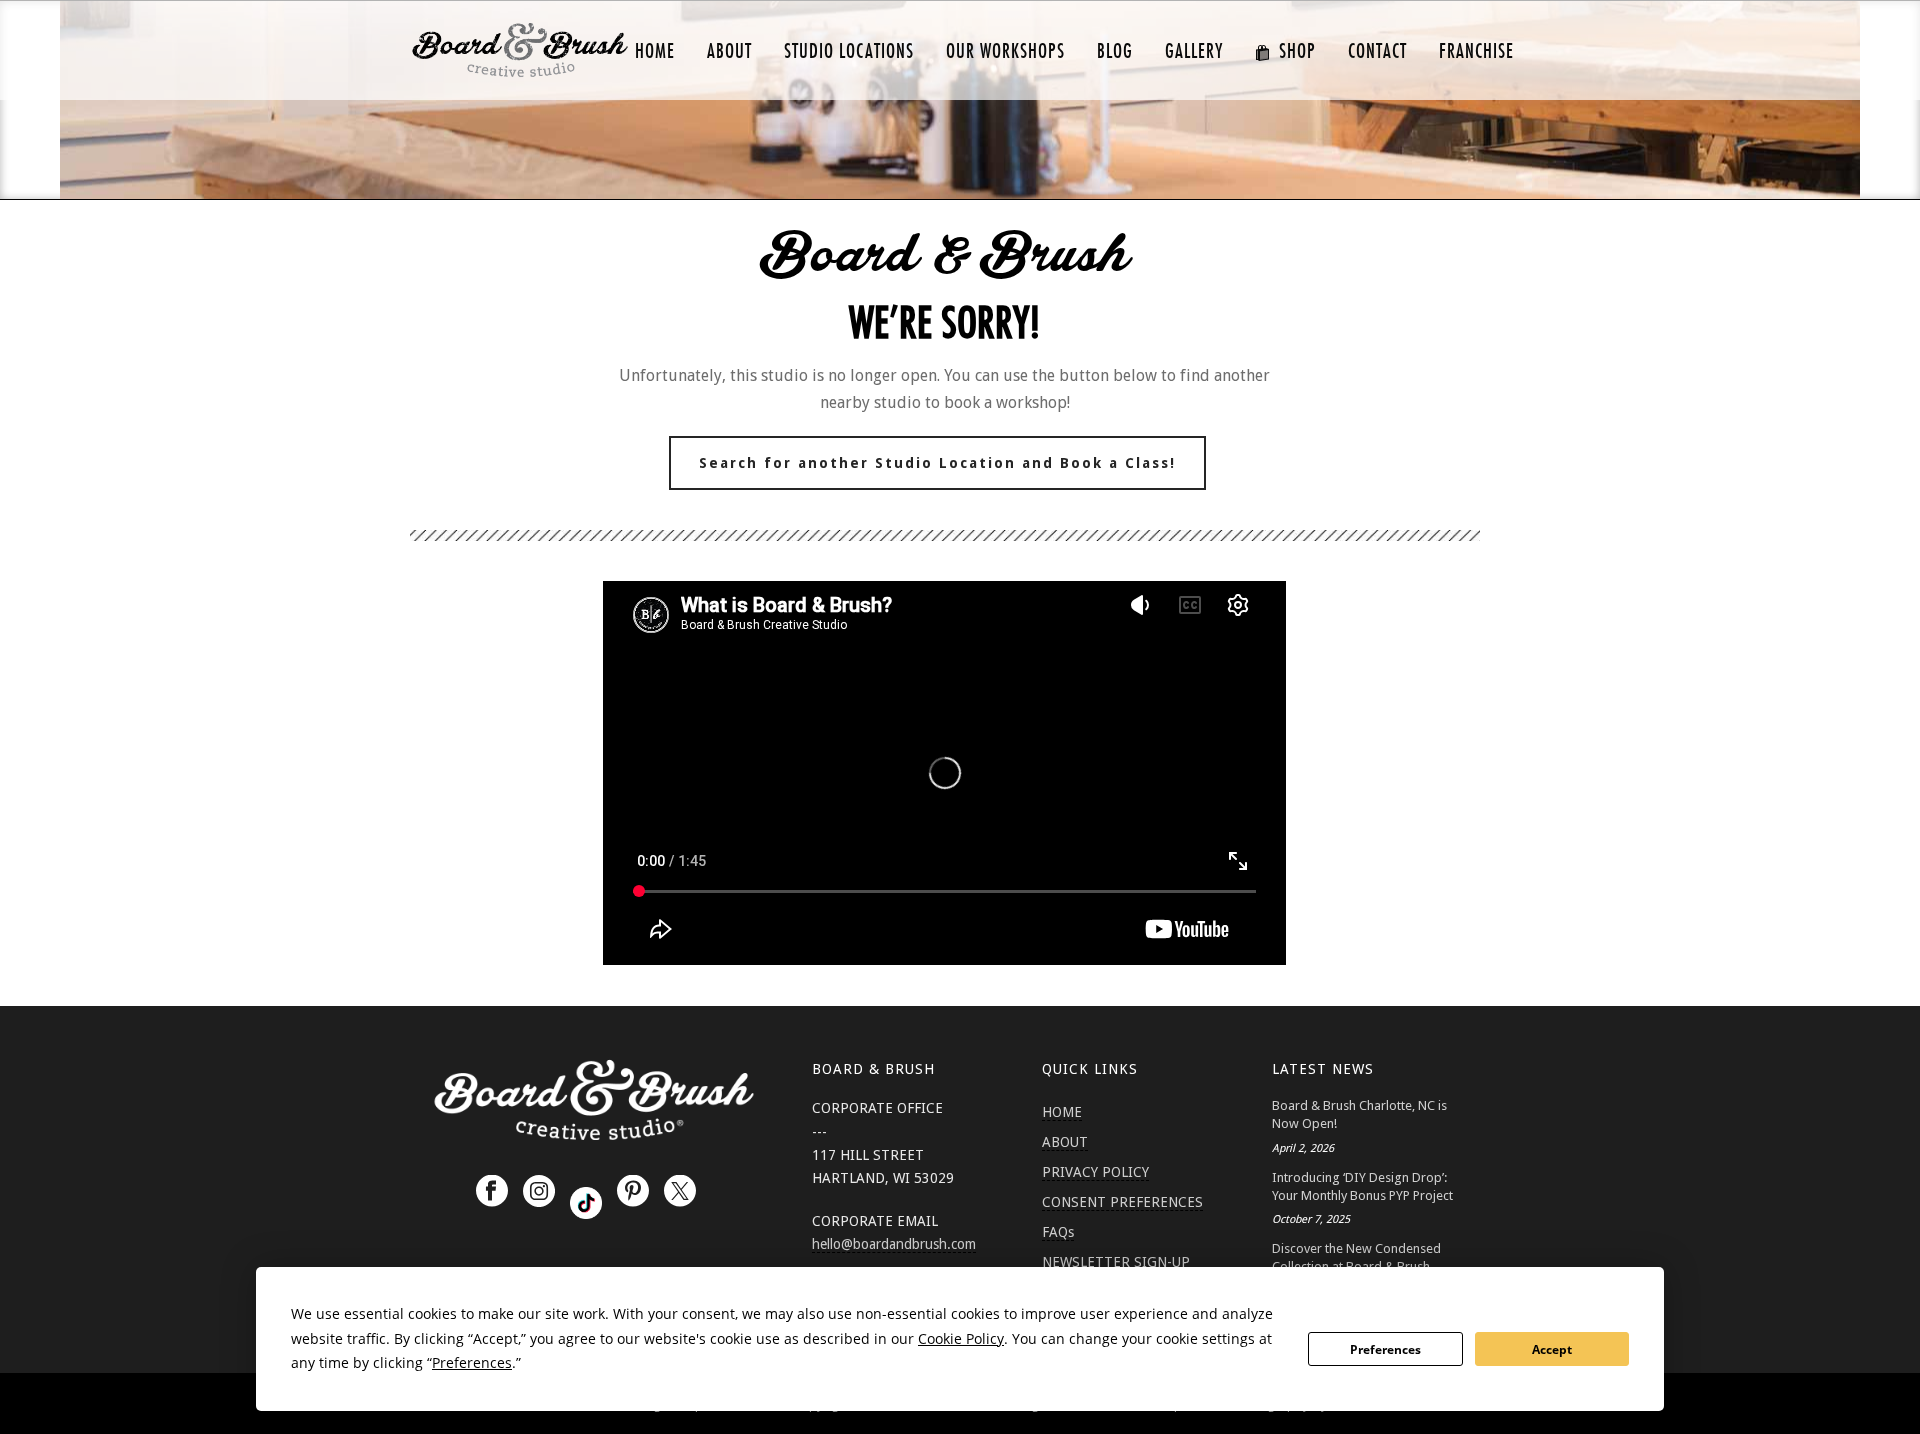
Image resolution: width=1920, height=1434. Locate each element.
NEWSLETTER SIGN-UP (1116, 1262)
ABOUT (729, 51)
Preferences (1385, 1349)
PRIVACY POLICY (1095, 1172)
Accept (1552, 1349)
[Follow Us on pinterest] (633, 1192)
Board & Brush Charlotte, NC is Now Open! (1359, 1114)
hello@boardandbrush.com (894, 1244)
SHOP (1297, 51)
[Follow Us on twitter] (680, 1192)
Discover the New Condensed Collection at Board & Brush (1356, 1257)
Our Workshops (1005, 51)
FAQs (1058, 1232)
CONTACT (1377, 51)
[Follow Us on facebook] (492, 1192)
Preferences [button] (472, 1362)
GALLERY (1194, 51)
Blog (1115, 51)
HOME (655, 51)
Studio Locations (849, 51)
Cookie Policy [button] (961, 1338)
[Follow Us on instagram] (539, 1192)
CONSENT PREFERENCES (1122, 1202)
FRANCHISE (1476, 51)
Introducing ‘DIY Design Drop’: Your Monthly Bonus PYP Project (1362, 1186)
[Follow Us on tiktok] (586, 1203)
